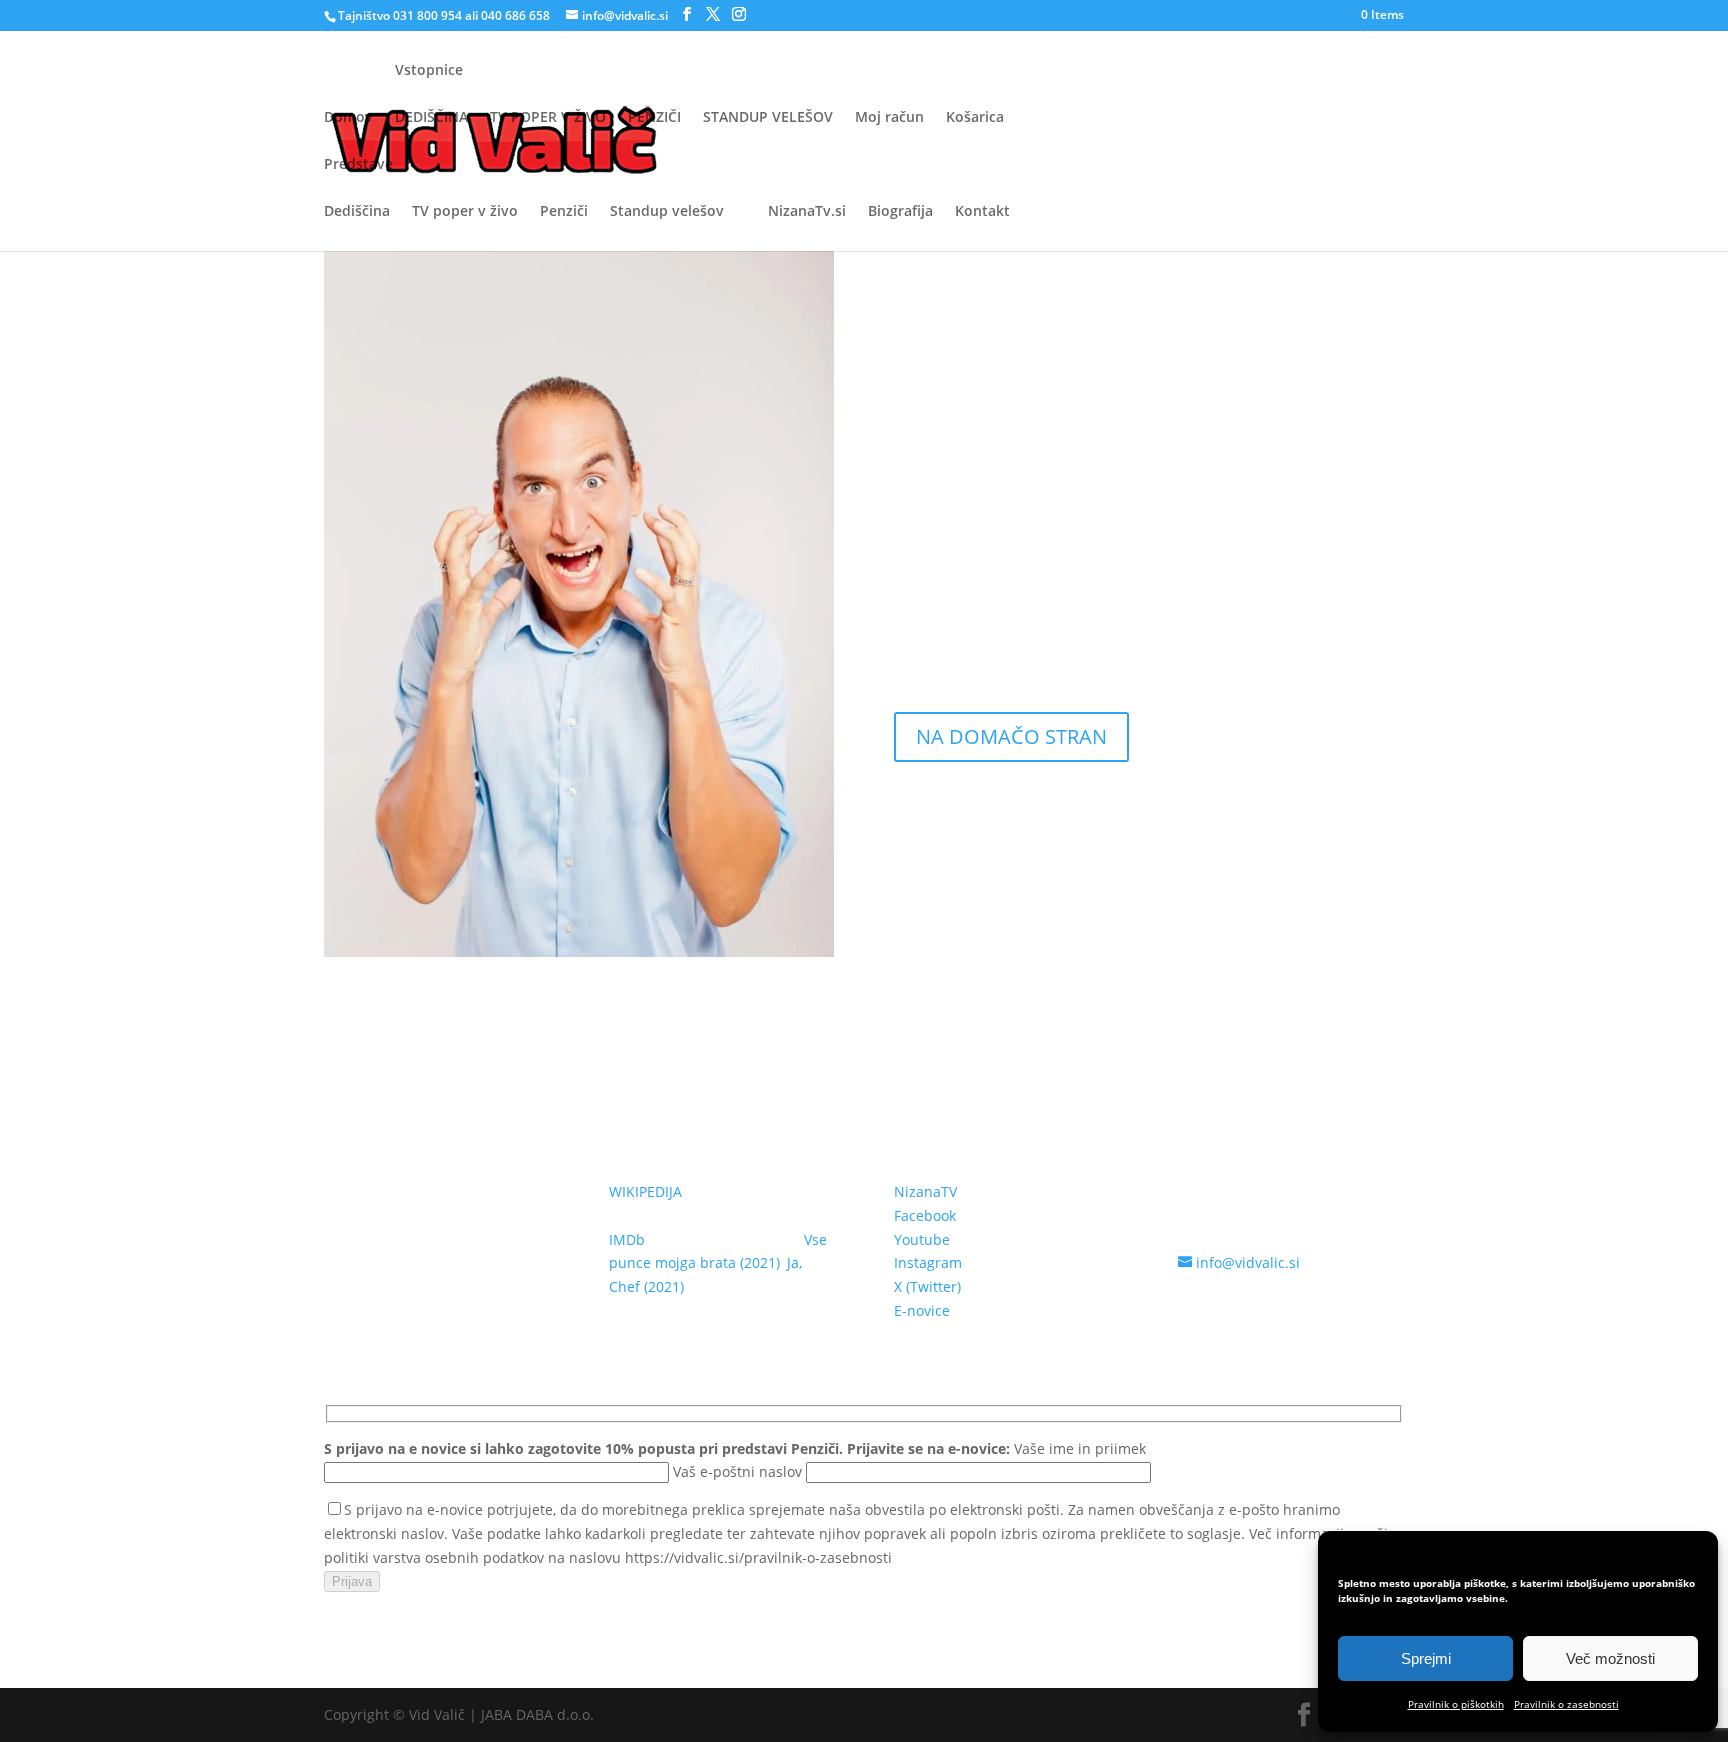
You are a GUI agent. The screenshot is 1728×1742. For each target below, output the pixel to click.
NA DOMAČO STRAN (1011, 736)
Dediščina (357, 211)
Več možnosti (1610, 1658)
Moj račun (889, 117)
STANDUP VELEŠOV (768, 117)
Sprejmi (1426, 1658)
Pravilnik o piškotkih (1456, 1704)
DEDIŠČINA (431, 117)
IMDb (627, 1239)
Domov (348, 118)
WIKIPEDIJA (645, 1191)
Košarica (975, 117)
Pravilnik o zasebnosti (1566, 1704)
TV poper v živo (465, 211)
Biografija (900, 212)
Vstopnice (429, 71)
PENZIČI (654, 117)
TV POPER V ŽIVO (548, 117)
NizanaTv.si (807, 212)
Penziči (564, 211)
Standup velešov (667, 211)
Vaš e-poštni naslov (739, 1471)
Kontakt (982, 212)
